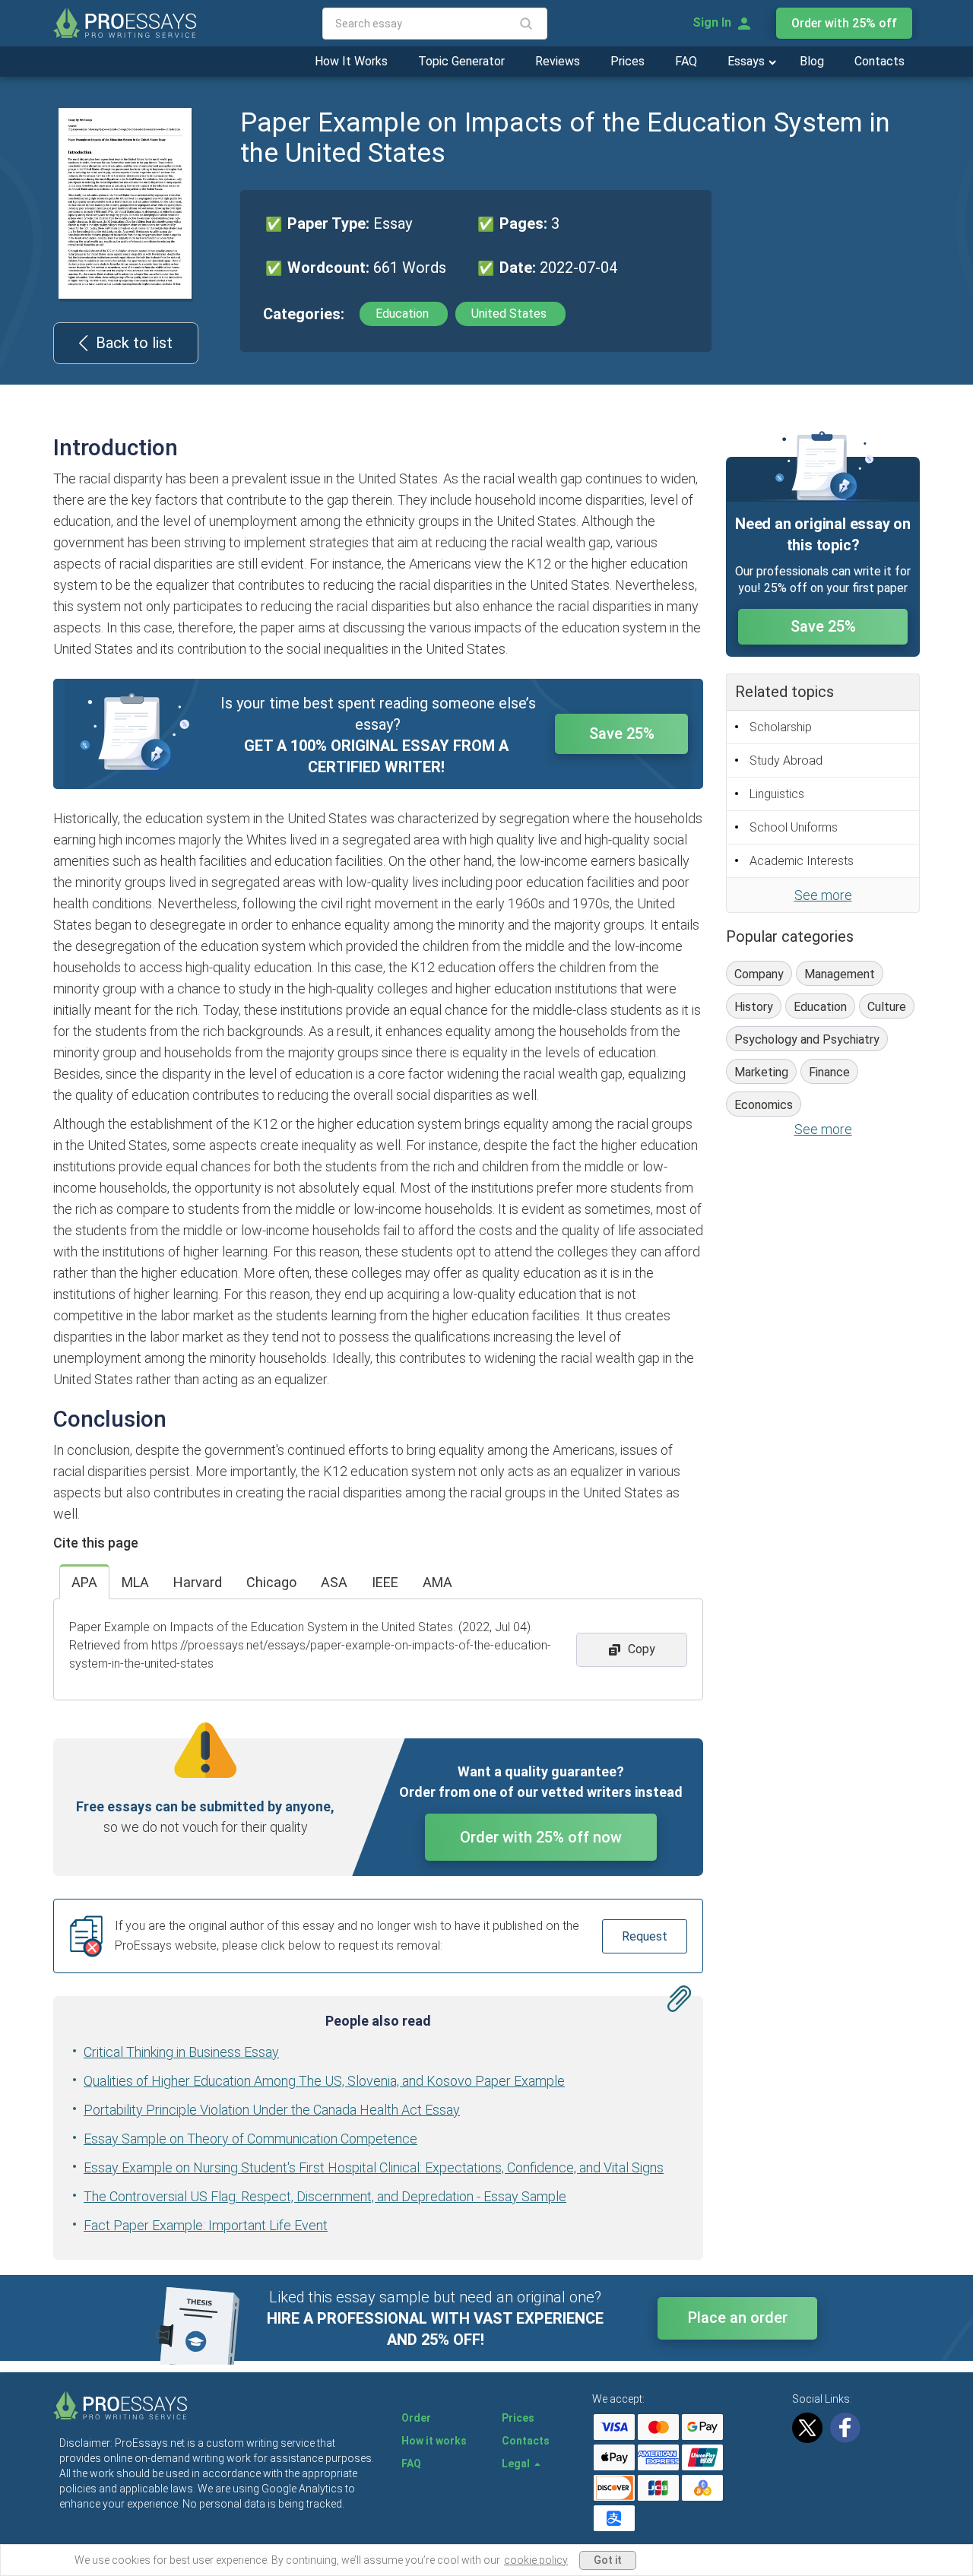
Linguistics (777, 794)
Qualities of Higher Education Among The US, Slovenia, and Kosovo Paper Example (324, 2081)
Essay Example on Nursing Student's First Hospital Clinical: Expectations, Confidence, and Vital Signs (374, 2167)
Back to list (134, 343)
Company (759, 974)
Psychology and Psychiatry (807, 1039)
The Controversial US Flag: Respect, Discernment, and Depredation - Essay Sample (325, 2196)
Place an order (738, 2318)
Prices (628, 61)
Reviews (558, 61)
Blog (812, 61)
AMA (437, 1582)
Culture (887, 1007)
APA (84, 1582)
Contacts (880, 61)
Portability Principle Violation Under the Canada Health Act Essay (272, 2110)
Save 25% (622, 734)
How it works (434, 2441)
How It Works (351, 61)
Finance (829, 1072)
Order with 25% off (844, 23)
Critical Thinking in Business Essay (181, 2052)
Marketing (761, 1072)
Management (840, 974)
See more (823, 895)
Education (404, 314)
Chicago (271, 1582)
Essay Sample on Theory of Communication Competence (250, 2139)
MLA (135, 1582)
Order (416, 2418)
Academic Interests (802, 861)
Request (645, 1936)
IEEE (385, 1582)
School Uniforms (794, 827)
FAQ (686, 61)
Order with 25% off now (541, 1837)
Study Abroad (786, 760)
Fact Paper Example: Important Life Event (206, 2225)
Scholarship (781, 727)
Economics (764, 1105)
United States (510, 314)
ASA (334, 1582)
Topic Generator (461, 61)
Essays (748, 61)
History (754, 1007)
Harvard (198, 1582)
